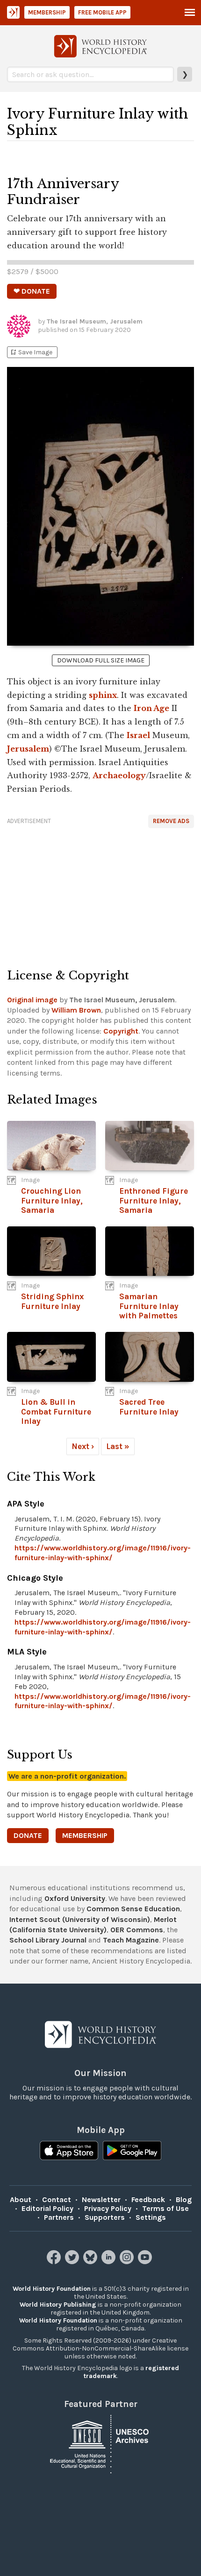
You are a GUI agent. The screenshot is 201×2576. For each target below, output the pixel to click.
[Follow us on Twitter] (73, 2262)
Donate (28, 1835)
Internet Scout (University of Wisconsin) (80, 1919)
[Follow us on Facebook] (55, 2262)
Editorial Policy (47, 2208)
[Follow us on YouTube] (146, 2262)
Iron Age (151, 708)
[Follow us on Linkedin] (110, 2262)
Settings (151, 2217)
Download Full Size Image (101, 660)
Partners (59, 2217)
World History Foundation (52, 2289)
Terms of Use (165, 2208)
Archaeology (119, 775)
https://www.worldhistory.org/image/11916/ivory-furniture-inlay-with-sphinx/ (103, 1553)
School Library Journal (48, 1940)
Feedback (148, 2199)
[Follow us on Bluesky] (91, 2262)
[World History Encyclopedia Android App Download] (132, 2152)
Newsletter (101, 2199)
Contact (57, 2199)
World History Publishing (58, 2305)
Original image (32, 1000)
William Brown (76, 1010)
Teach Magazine (131, 1940)
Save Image (31, 352)
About (21, 2199)
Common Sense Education (133, 1909)
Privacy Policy (108, 2208)
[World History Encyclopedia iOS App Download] (69, 2152)
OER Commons (137, 1930)
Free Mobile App (102, 12)
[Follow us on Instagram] (128, 2262)
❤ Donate (32, 291)
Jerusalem (28, 749)
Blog (184, 2199)
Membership (47, 12)
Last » (118, 1446)
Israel (138, 735)
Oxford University (75, 1898)
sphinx (103, 695)
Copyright (121, 1031)
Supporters (105, 2217)
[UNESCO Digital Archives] (100, 2443)
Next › (83, 1446)
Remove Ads (171, 821)
